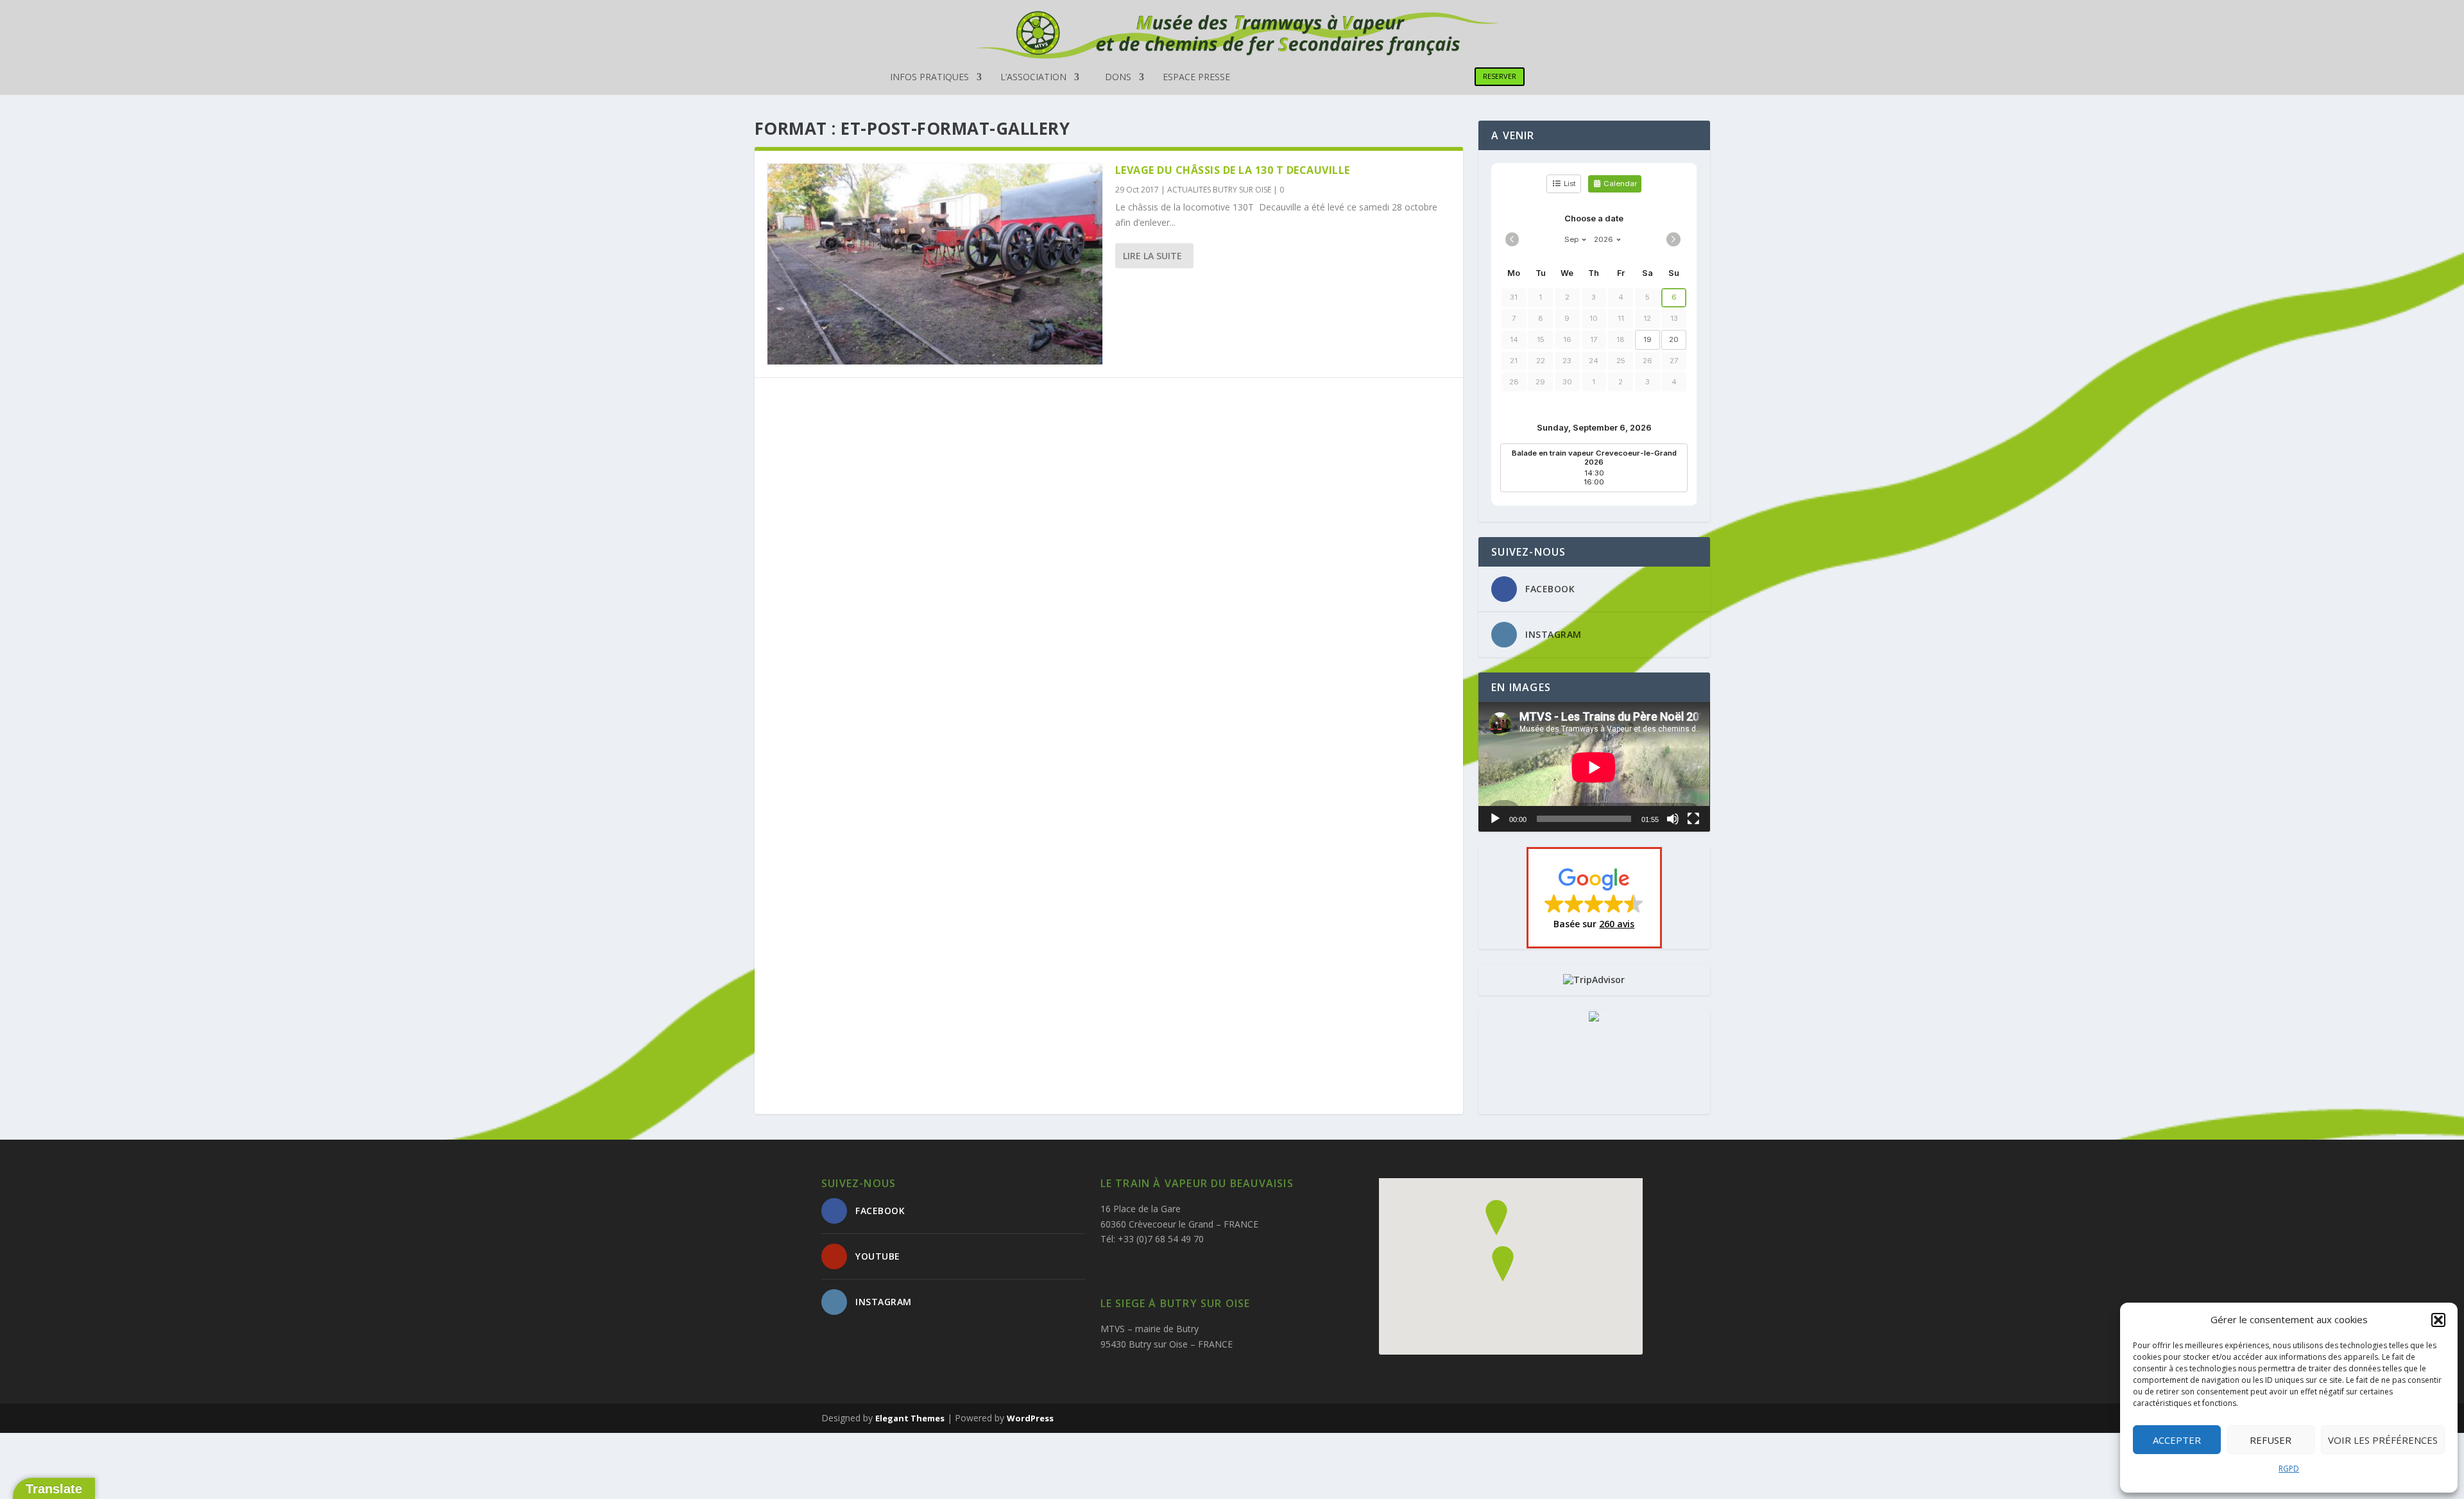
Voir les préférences (2383, 1440)
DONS (1118, 78)
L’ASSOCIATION (1033, 78)
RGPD (2289, 1469)
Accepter (2177, 1440)
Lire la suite (1152, 256)
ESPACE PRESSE (1196, 78)
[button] (2438, 1320)
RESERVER (1500, 76)
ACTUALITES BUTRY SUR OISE (1219, 190)
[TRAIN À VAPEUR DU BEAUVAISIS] (1594, 1018)
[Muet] (1673, 819)
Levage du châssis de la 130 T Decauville (1233, 170)
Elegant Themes (910, 1418)
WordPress (1030, 1418)
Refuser (2271, 1440)
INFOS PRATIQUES (929, 78)
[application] (1594, 767)
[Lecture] (1495, 819)
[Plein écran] (1693, 819)
